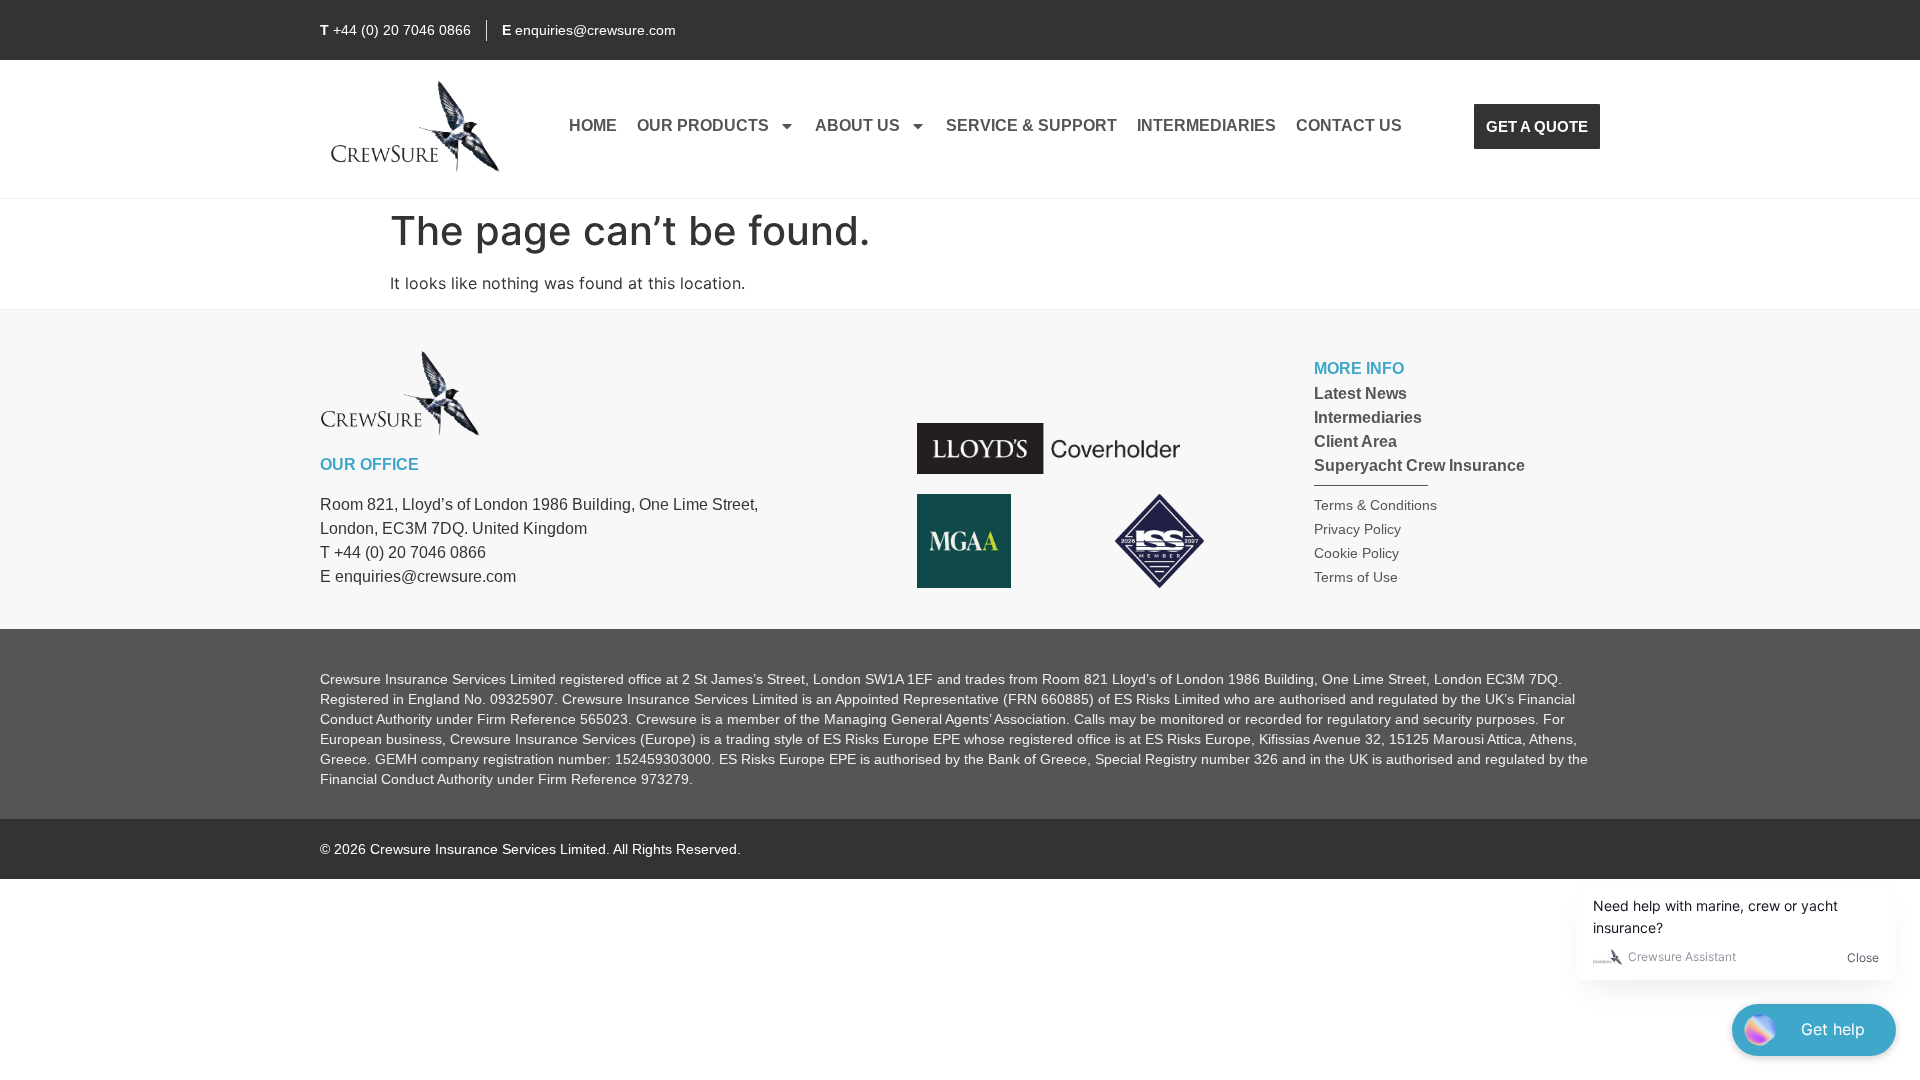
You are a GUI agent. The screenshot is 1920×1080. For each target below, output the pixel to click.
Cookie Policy (1356, 553)
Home (593, 125)
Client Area (1355, 441)
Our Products (703, 125)
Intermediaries (1206, 125)
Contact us (1349, 125)
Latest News (1360, 393)
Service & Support (1031, 125)
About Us (857, 125)
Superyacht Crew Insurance (1419, 465)
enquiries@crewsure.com (425, 576)
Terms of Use (1356, 577)
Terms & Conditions (1375, 505)
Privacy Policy (1357, 529)
